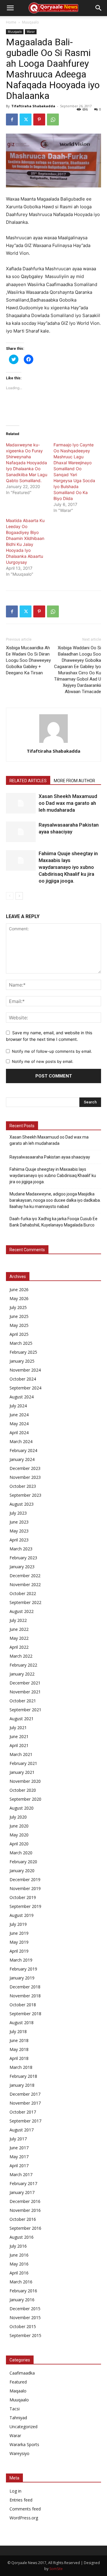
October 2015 (23, 2326)
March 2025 (21, 1343)
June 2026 (19, 1289)
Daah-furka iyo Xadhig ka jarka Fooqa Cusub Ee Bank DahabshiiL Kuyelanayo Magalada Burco (53, 1222)
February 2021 (23, 1763)
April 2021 (19, 1745)
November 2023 (25, 1477)
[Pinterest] (39, 119)
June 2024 (19, 1415)
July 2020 (18, 1817)
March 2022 (21, 1656)
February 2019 (23, 1969)
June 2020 (19, 1826)
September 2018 (25, 2014)
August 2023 (22, 1504)
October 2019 (23, 1897)
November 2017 (25, 2103)
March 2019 (21, 1960)
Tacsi (15, 2409)
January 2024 (22, 1459)
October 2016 (23, 2219)
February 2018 (23, 2076)
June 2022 (19, 1629)
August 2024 (22, 1397)
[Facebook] (12, 119)
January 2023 (22, 1567)
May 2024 (19, 1424)
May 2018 (19, 2049)
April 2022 (19, 1647)
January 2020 (22, 1871)
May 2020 (19, 1835)
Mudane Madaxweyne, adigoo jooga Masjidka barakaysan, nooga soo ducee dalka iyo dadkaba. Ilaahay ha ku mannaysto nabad (55, 1200)
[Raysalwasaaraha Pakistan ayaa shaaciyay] (21, 832)
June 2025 (19, 1316)
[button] (10, 8)
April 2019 (19, 1951)
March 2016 (21, 2282)
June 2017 (19, 2148)
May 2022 (19, 1638)
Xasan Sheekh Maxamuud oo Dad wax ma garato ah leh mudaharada (68, 803)
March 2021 (21, 1754)
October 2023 (23, 1486)
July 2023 (18, 1513)
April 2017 (19, 2166)
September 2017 (25, 2121)
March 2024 (21, 1441)
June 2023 (19, 1522)
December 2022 (25, 1576)
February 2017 (23, 2183)
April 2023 (19, 1540)
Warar (31, 32)
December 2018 (25, 1987)
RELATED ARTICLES (28, 781)
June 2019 (19, 1933)
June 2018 (19, 2040)
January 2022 (22, 1674)
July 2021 (18, 1728)
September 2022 (25, 1602)
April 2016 (19, 2273)
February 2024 (23, 1450)
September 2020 (25, 1799)
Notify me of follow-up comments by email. (52, 1051)
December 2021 (25, 1683)
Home (11, 22)
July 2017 (18, 2139)
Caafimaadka (22, 2373)
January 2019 (22, 1978)
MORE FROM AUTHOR (74, 781)
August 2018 (22, 2023)
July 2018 (18, 2031)
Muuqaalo (30, 22)
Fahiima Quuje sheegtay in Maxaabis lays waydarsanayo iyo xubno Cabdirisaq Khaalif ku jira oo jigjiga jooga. (68, 867)
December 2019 (25, 1879)
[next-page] (19, 896)
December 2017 (25, 2094)
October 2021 (23, 1701)
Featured (18, 2382)
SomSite (56, 2569)
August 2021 (22, 1719)
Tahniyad (18, 2418)
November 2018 (25, 1996)
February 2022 (23, 1665)
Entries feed (21, 2500)
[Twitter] (26, 119)
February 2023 (23, 1558)
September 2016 (25, 2228)
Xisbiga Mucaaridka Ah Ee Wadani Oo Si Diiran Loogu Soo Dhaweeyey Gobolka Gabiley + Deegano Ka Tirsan (28, 660)
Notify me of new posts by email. (43, 1061)
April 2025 (19, 1334)
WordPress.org (24, 2518)
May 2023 (19, 1531)
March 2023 (21, 1549)
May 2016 (19, 2264)
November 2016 (25, 2210)
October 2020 (23, 1790)
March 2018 (21, 2067)
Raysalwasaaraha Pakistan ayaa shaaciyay (50, 1157)
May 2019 (19, 1942)
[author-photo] (53, 743)
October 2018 (23, 2005)
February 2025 (23, 1352)
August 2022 (22, 1611)
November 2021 (25, 1692)
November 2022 (25, 1584)
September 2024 (25, 1388)
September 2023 (25, 1495)
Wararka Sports (24, 2444)
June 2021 (19, 1736)
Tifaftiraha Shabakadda (33, 106)
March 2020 (21, 1853)
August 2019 (22, 1915)
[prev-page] (10, 896)
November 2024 (25, 1370)
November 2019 (25, 1888)
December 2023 (25, 1468)
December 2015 (25, 2309)
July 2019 (18, 1924)
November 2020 (25, 1781)
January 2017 (22, 2192)
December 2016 (25, 2201)
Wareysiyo (19, 2453)
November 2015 (25, 2318)
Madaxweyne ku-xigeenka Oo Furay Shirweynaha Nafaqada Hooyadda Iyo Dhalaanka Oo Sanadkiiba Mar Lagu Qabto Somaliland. (27, 463)
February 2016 (23, 2291)
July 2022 (18, 1620)
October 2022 (23, 1593)
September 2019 (25, 1906)
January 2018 (22, 2085)
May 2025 (19, 1325)
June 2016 (19, 2255)
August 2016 (22, 2237)
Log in (15, 2491)
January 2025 (22, 1361)
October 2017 (23, 2112)
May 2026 (19, 1298)
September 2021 (25, 1710)
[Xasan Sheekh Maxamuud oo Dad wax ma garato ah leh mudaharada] (21, 803)
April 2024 (19, 1433)
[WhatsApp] (53, 119)
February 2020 (23, 1862)
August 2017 (22, 2130)
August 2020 (22, 1808)
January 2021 (22, 1772)
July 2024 (18, 1406)
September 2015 (25, 2335)
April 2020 (19, 1844)
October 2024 (23, 1379)
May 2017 (19, 2157)
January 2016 (22, 2300)
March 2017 (21, 2174)
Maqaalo (18, 2391)
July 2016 (18, 2246)
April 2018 (19, 2058)
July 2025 (18, 1307)
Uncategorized (23, 2427)
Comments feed (25, 2509)
